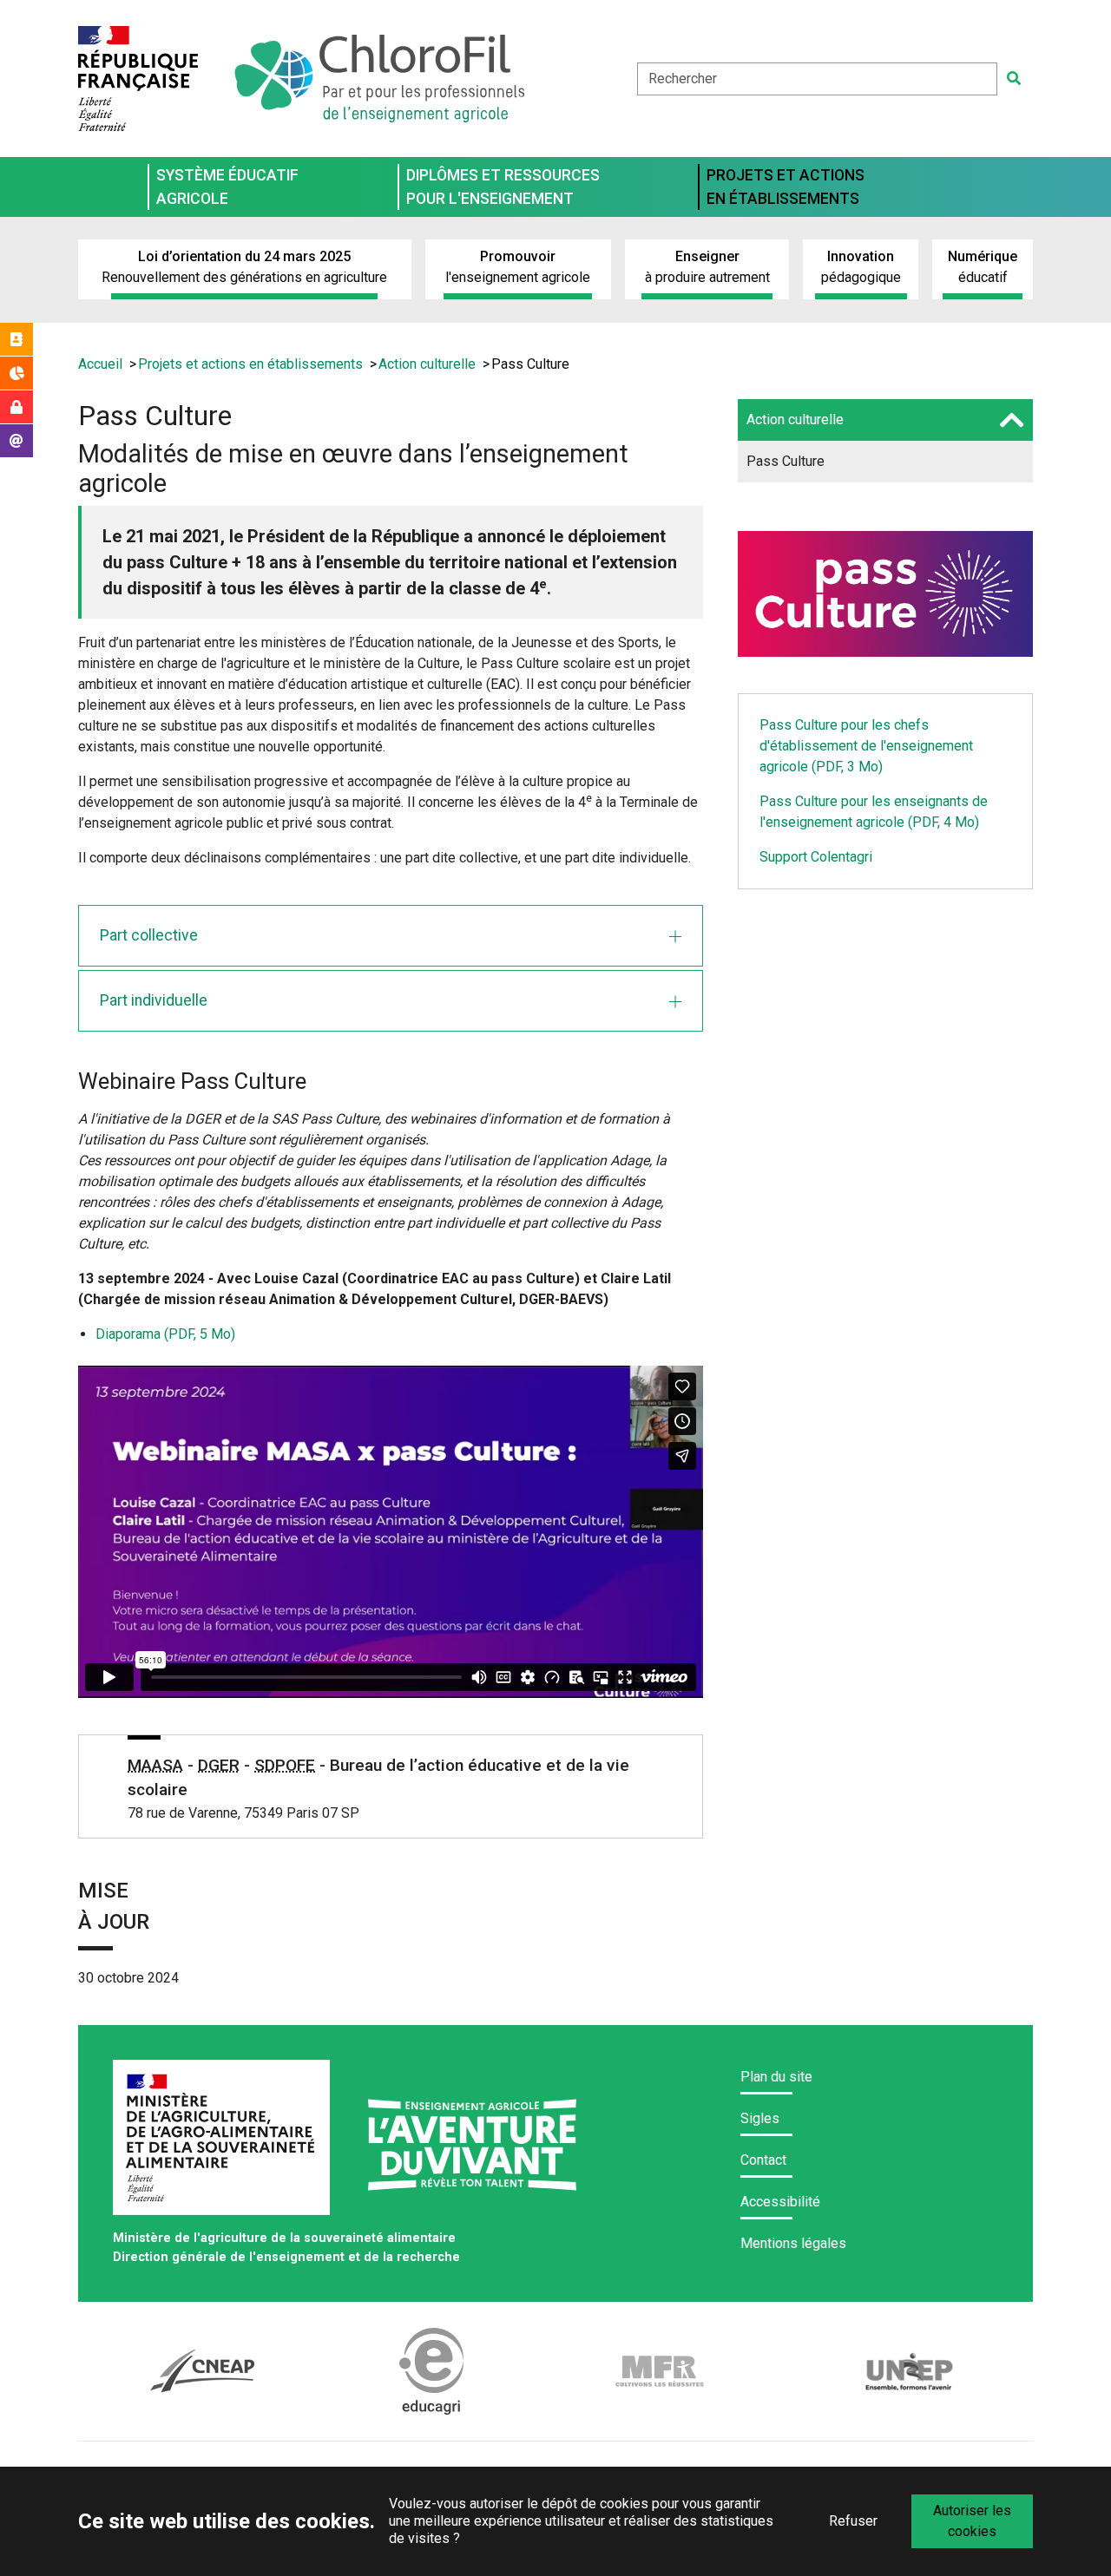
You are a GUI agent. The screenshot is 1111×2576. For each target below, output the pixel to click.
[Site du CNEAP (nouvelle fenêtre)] (203, 2371)
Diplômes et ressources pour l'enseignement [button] (503, 187)
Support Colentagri (816, 857)
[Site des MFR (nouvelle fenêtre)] (660, 2372)
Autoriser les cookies (972, 2521)
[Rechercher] (1014, 79)
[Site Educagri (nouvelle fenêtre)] (432, 2371)
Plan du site (776, 2077)
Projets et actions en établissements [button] (786, 187)
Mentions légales (793, 2243)
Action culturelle (795, 420)
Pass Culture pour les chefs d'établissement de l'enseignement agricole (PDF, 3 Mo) (866, 746)
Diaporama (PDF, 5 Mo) (165, 1334)
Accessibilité (780, 2202)
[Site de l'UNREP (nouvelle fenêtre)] (909, 2371)
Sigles (760, 2118)
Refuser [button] (853, 2521)
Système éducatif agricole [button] (227, 187)
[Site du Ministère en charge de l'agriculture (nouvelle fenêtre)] (223, 2144)
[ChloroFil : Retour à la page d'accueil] (378, 79)
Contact (763, 2160)
